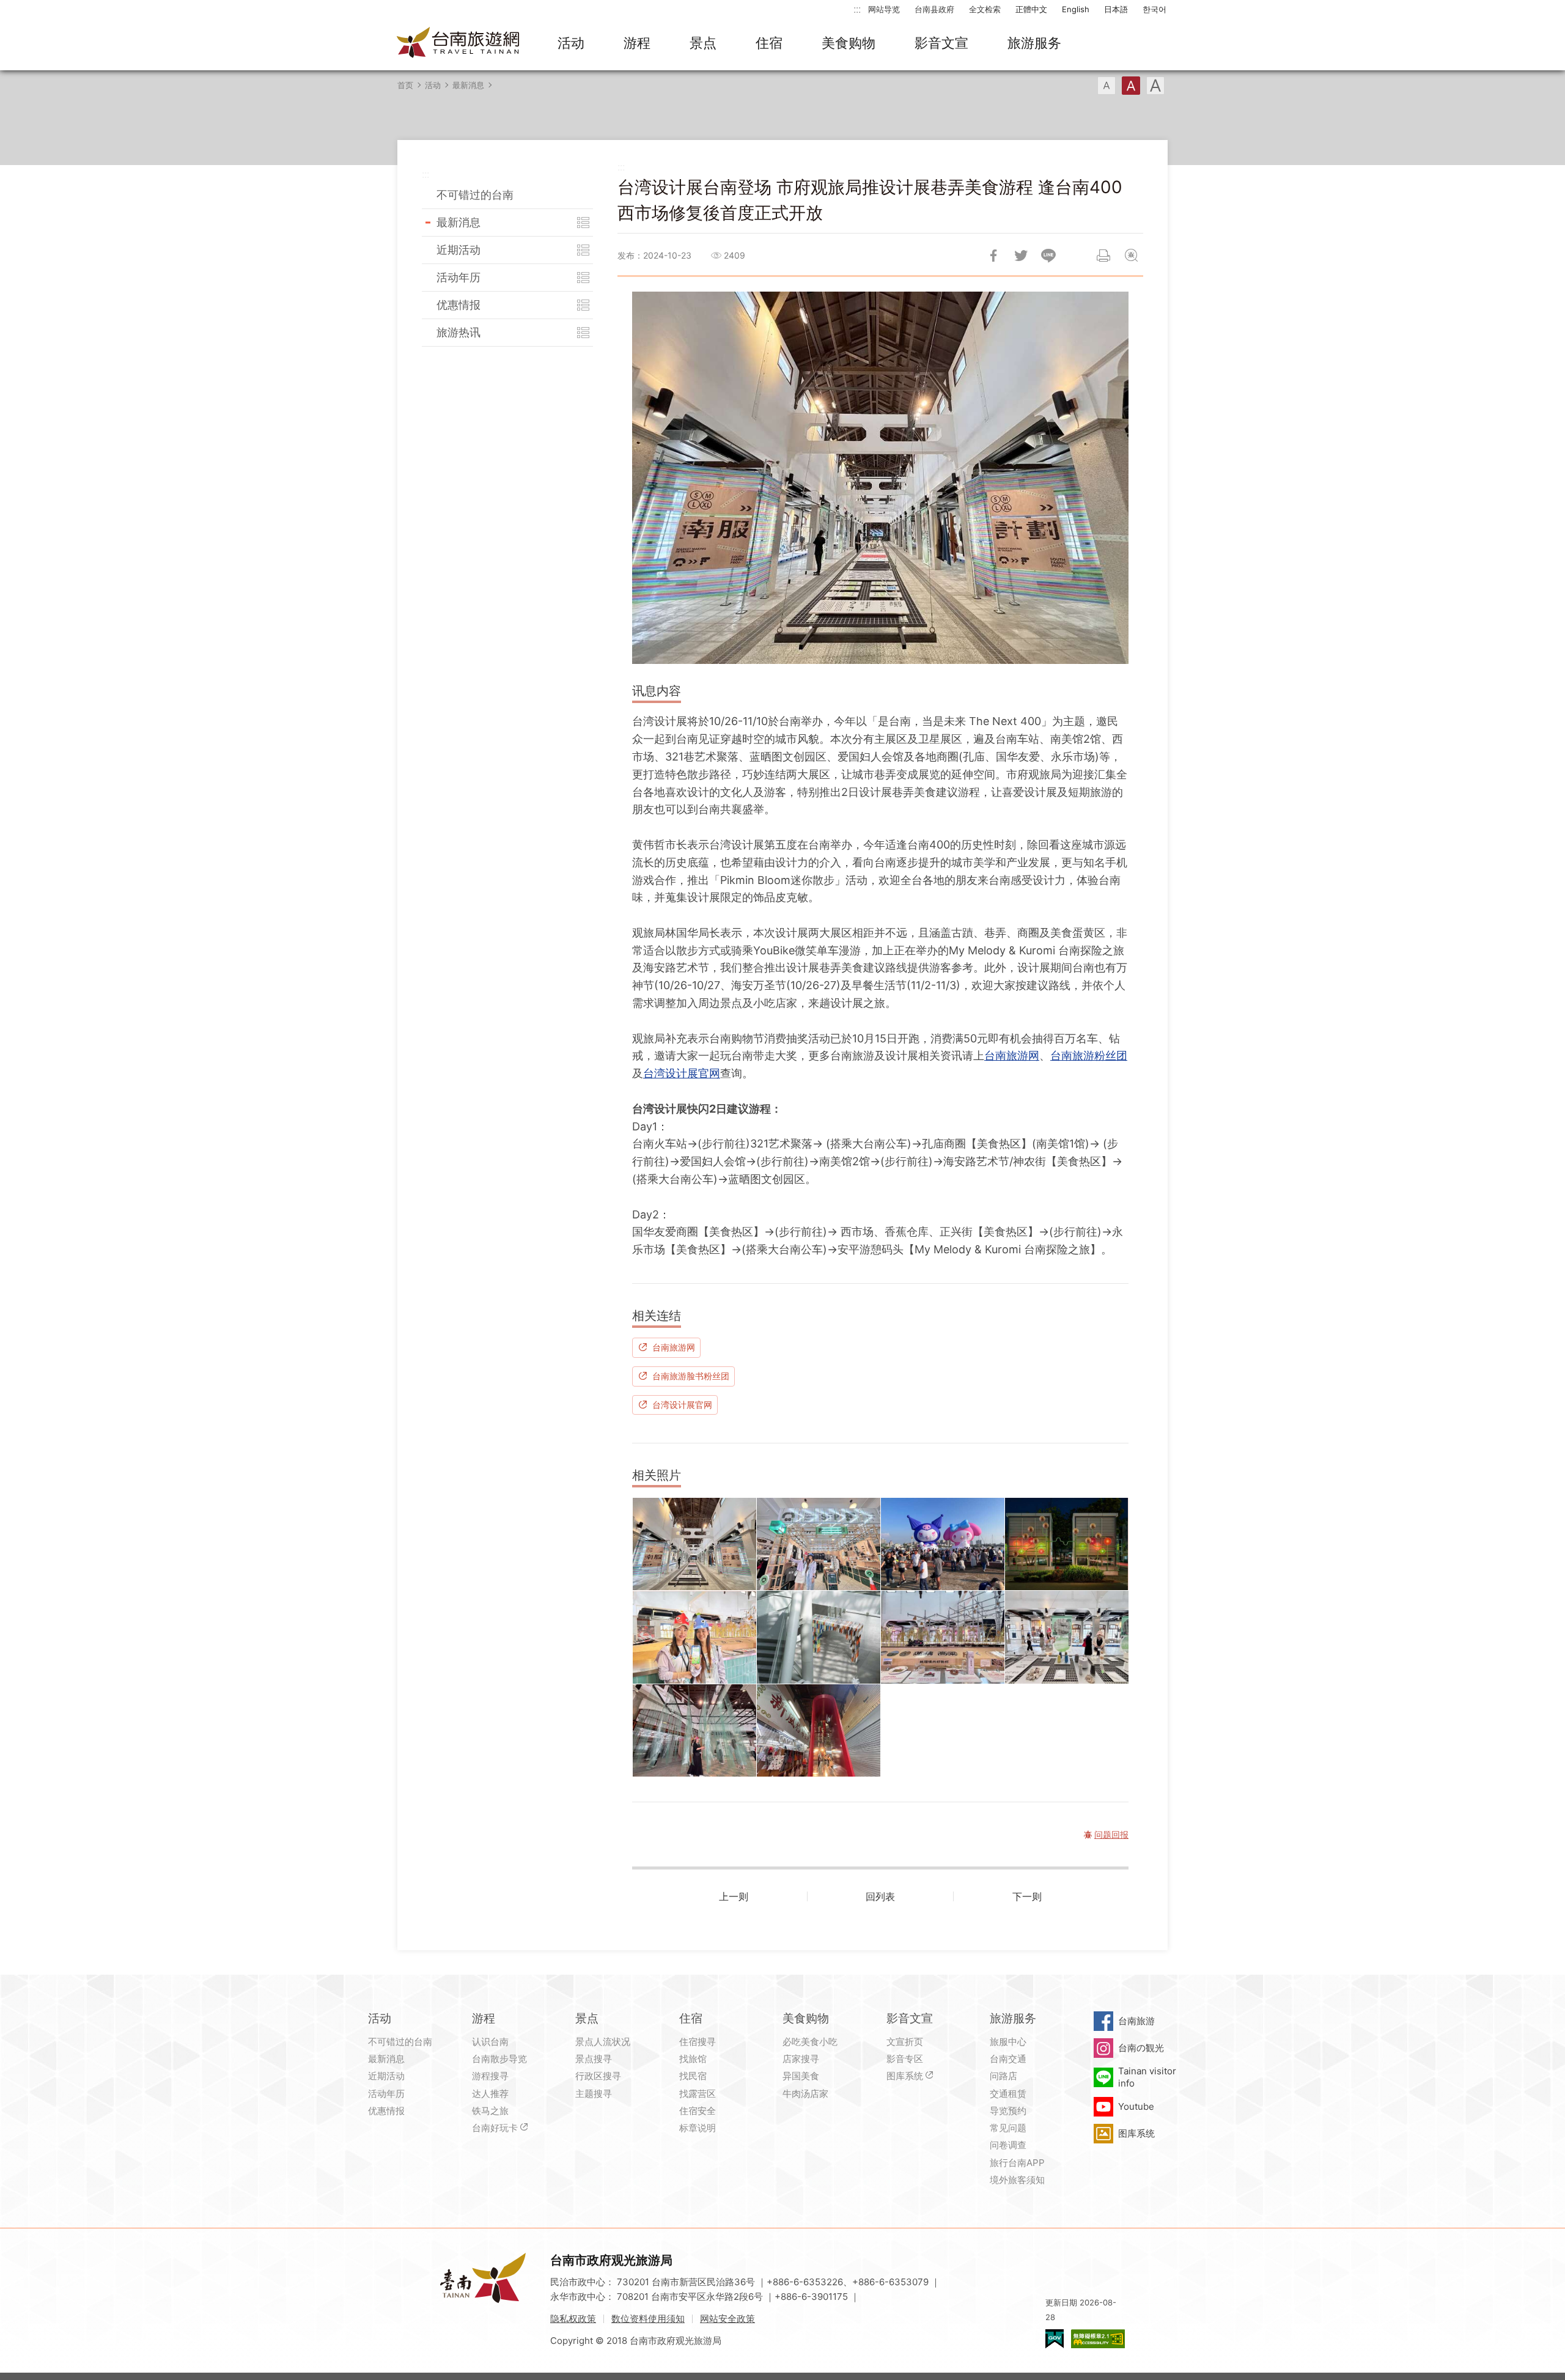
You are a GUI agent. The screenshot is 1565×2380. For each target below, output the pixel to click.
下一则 (1027, 1896)
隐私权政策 (573, 2319)
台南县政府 (934, 9)
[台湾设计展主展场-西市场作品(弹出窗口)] (694, 1731)
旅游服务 (1034, 43)
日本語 (1116, 9)
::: (857, 9)
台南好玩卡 (495, 2128)
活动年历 (458, 277)
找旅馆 (693, 2059)
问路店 (1003, 2076)
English (1076, 9)
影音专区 (905, 2059)
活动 (571, 43)
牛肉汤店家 (805, 2094)
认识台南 (490, 2042)
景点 (703, 43)
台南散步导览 (499, 2059)
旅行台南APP (1017, 2163)
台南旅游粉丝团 (1089, 1056)
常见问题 (1008, 2128)
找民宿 (693, 2076)
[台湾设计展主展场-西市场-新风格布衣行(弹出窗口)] (819, 1731)
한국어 (1154, 9)
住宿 (769, 43)
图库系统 (905, 2076)
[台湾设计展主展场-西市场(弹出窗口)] (943, 1637)
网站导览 (884, 9)
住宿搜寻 (698, 2042)
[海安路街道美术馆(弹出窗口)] (1067, 1544)
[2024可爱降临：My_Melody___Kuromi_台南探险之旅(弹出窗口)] (943, 1544)
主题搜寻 (594, 2094)
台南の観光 (1141, 2048)
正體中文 (1031, 9)
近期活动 (458, 250)
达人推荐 (490, 2094)
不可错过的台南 (475, 195)
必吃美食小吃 (810, 2042)
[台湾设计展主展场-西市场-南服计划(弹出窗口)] (694, 1544)
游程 (637, 43)
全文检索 (985, 9)
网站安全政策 (727, 2319)
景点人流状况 (603, 2042)
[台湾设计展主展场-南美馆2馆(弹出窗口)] (819, 1637)
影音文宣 (941, 43)
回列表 (880, 1896)
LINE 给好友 (1048, 256)
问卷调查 (1008, 2145)
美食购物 (849, 43)
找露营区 (698, 2094)
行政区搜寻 (598, 2076)
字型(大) (1155, 86)
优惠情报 (458, 305)
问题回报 (1131, 256)
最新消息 (468, 85)
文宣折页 (905, 2042)
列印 (1103, 256)
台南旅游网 (458, 43)
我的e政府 (1055, 2339)
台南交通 (1008, 2059)
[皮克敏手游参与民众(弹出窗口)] (694, 1637)
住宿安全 (698, 2111)
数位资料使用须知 (648, 2319)
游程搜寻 (490, 2076)
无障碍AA (1098, 2339)
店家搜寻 (801, 2059)
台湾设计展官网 (682, 1073)
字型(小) (1107, 86)
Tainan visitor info (1147, 2077)
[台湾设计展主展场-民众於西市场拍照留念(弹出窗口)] (819, 1544)
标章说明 (698, 2128)
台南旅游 (1136, 2021)
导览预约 (1008, 2111)
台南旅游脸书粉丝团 (691, 1376)
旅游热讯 (458, 332)
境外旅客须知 (1017, 2180)
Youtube (1136, 2106)
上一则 (734, 1896)
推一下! (1021, 256)
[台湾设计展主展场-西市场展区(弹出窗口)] (1067, 1637)
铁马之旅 (490, 2111)
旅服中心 (1008, 2042)
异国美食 (801, 2076)
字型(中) (1131, 86)
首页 (405, 85)
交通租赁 (1008, 2094)
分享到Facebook (993, 256)
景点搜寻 (594, 2059)
